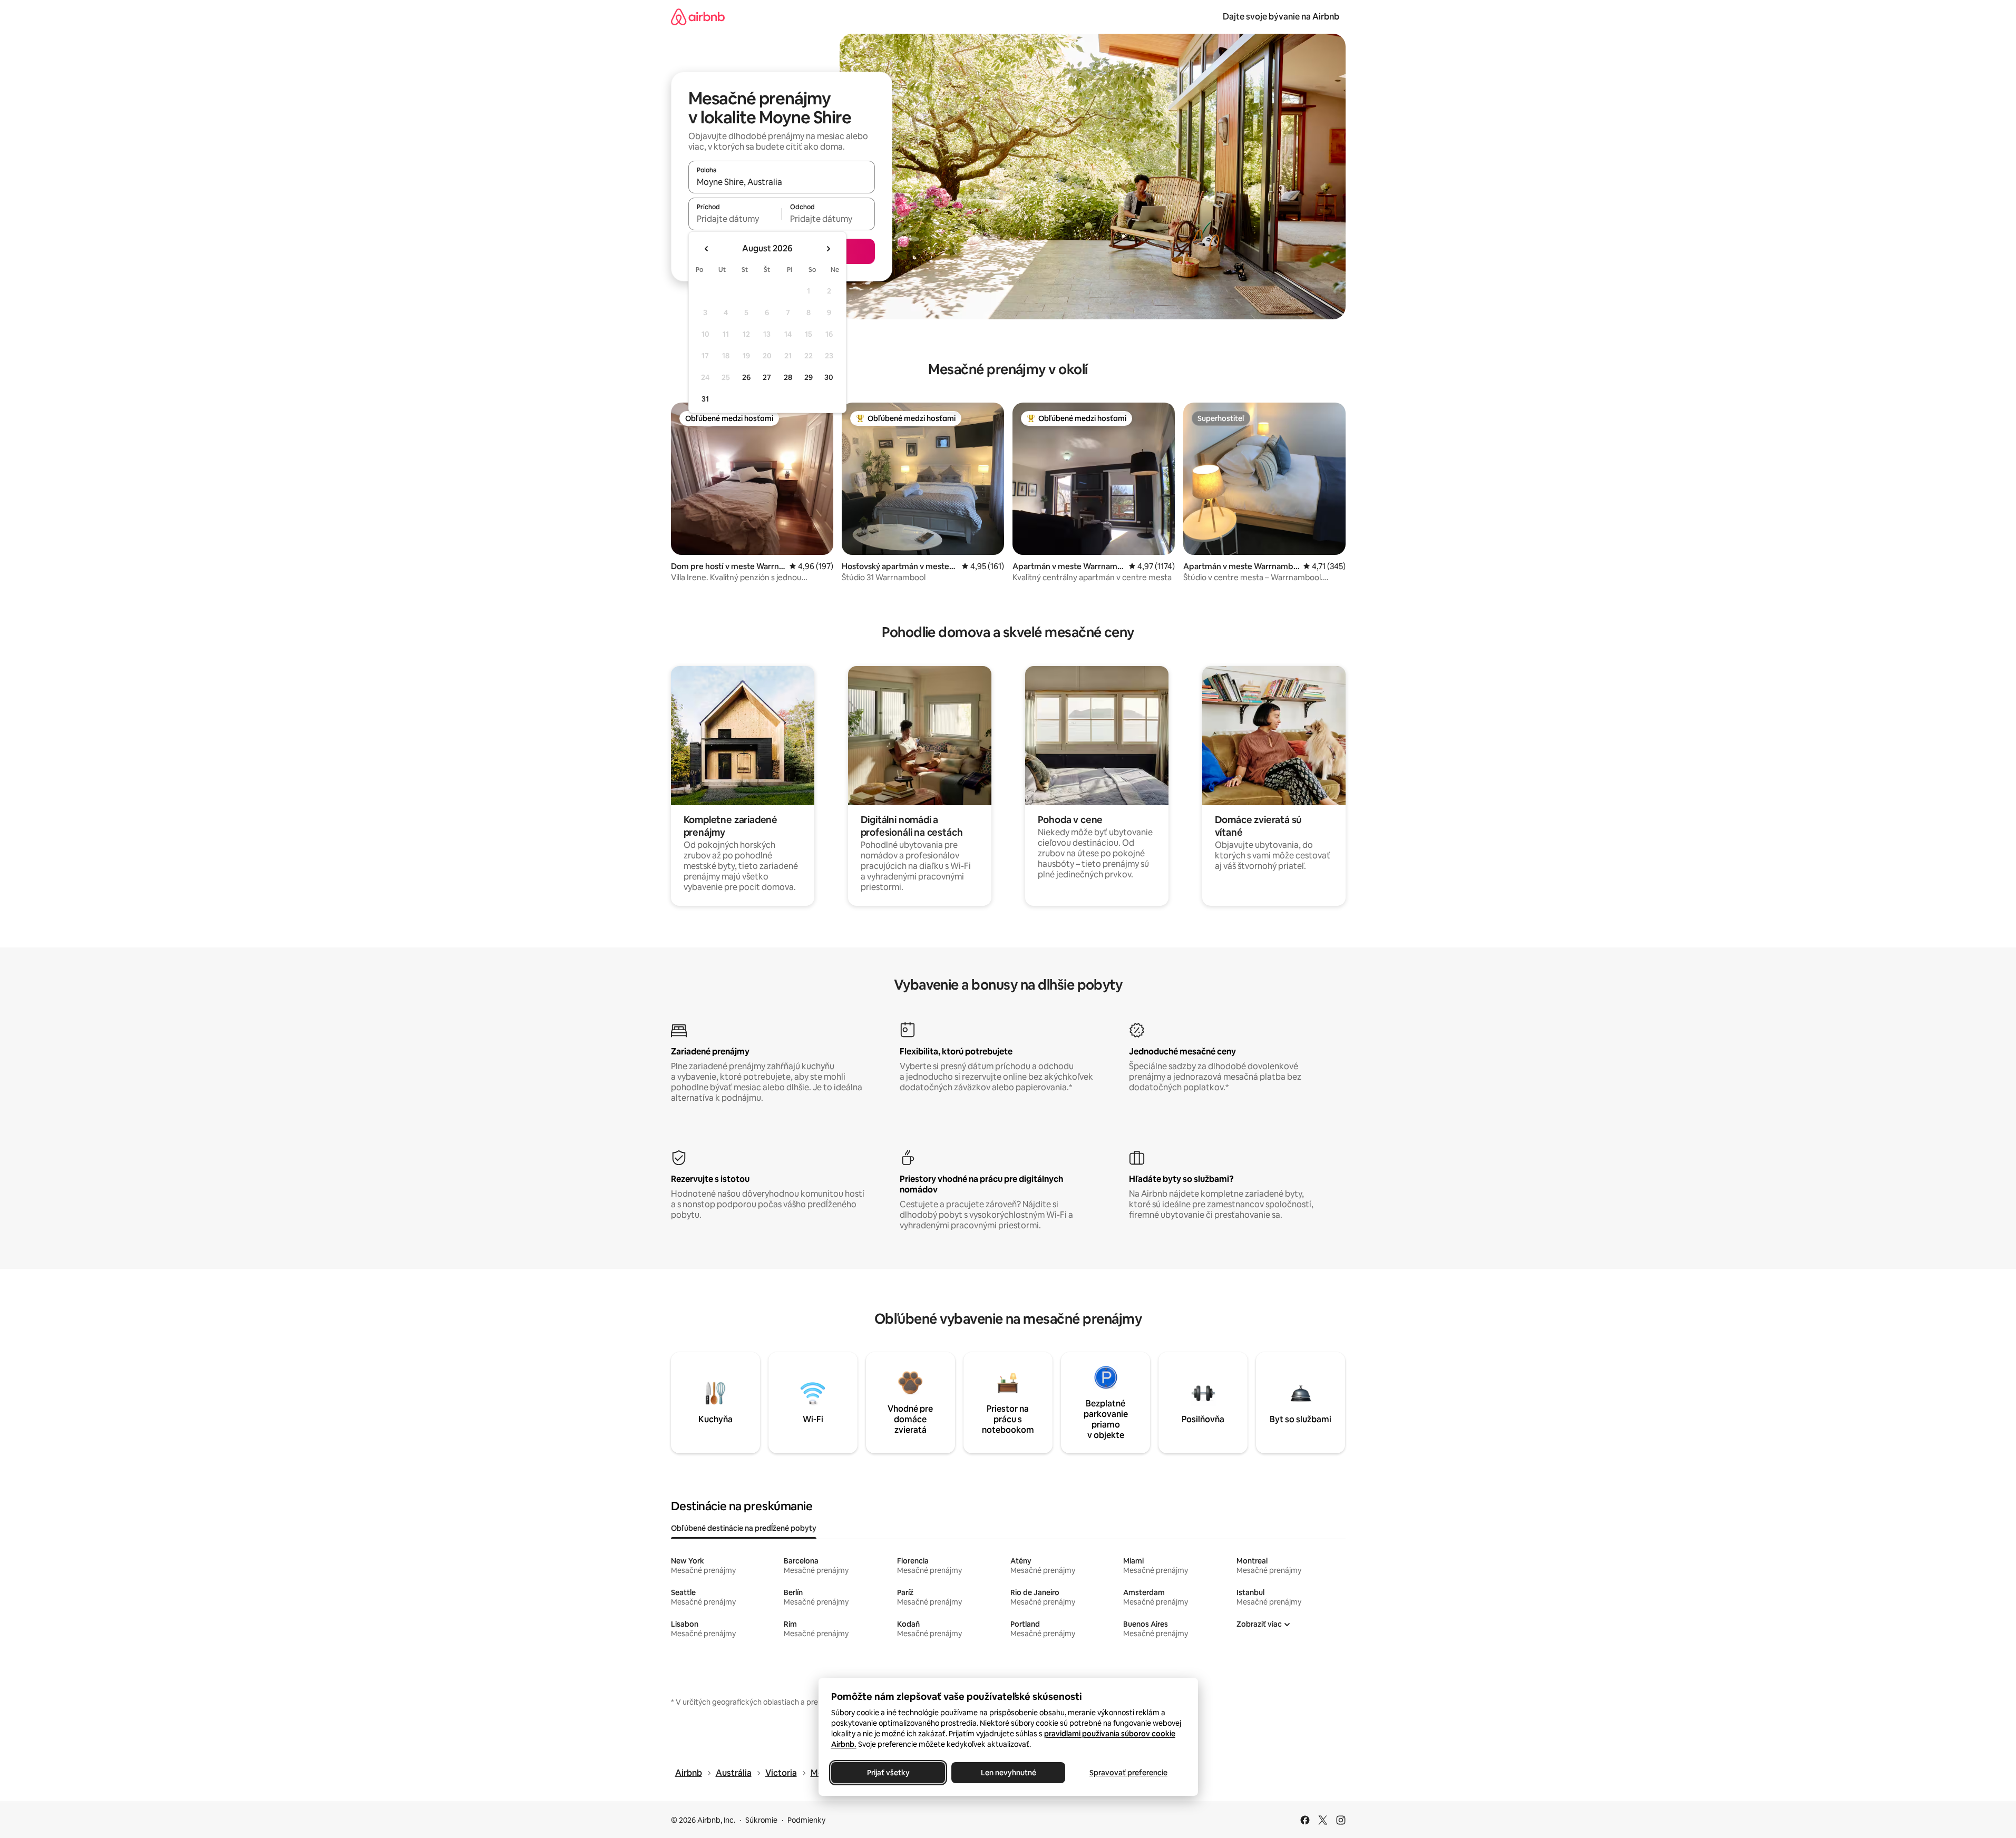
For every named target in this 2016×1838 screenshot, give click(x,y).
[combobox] (782, 182)
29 (809, 377)
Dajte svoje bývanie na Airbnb (1281, 17)
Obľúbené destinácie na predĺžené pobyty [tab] (744, 1528)
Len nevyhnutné (1008, 1773)
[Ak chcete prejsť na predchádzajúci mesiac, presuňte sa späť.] (707, 249)
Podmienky (806, 1820)
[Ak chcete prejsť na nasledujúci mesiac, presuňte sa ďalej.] (828, 249)
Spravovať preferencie (1128, 1773)
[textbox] (735, 219)
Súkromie (761, 1820)
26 (746, 377)
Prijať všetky (888, 1773)
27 (767, 377)
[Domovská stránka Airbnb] (698, 17)
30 (829, 377)
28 (788, 377)
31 (705, 399)
